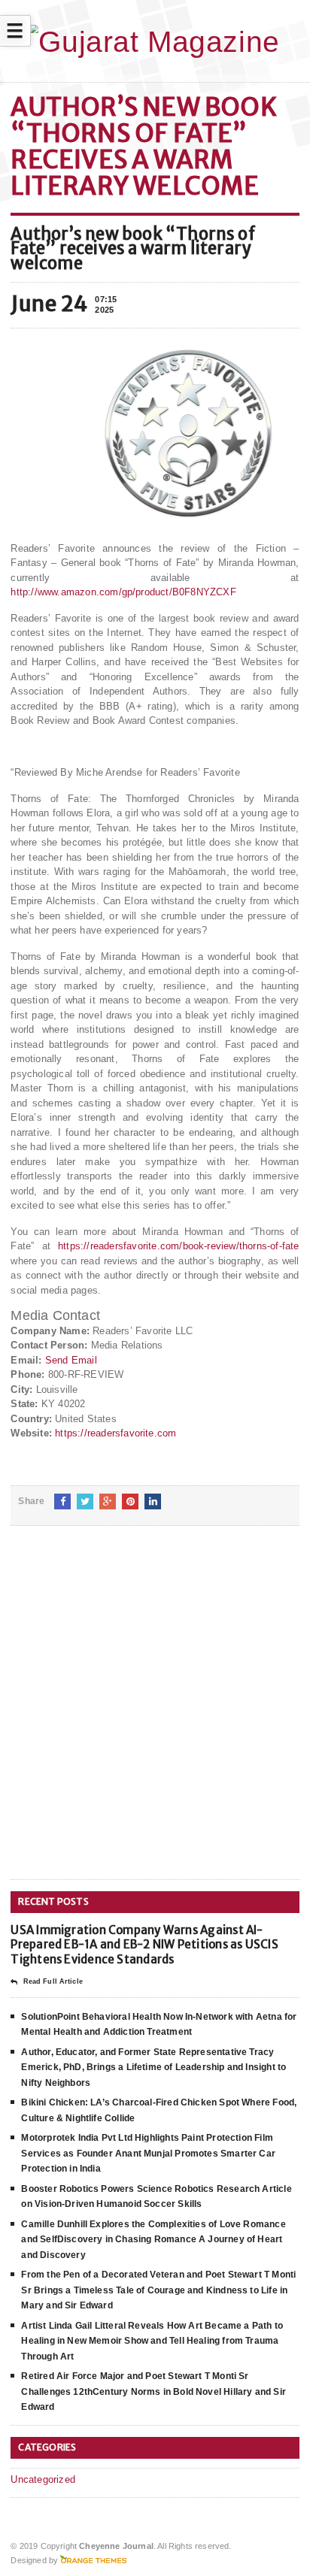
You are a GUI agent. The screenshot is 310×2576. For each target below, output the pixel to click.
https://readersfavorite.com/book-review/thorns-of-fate (179, 1246)
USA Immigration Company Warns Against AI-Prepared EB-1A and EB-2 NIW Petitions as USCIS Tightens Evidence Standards (144, 1945)
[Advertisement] (155, 1715)
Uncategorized (43, 2479)
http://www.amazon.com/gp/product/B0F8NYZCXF (123, 592)
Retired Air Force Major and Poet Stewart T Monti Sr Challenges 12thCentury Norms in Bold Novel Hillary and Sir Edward (153, 2391)
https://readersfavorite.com (115, 1433)
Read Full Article (53, 1981)
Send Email (71, 1360)
